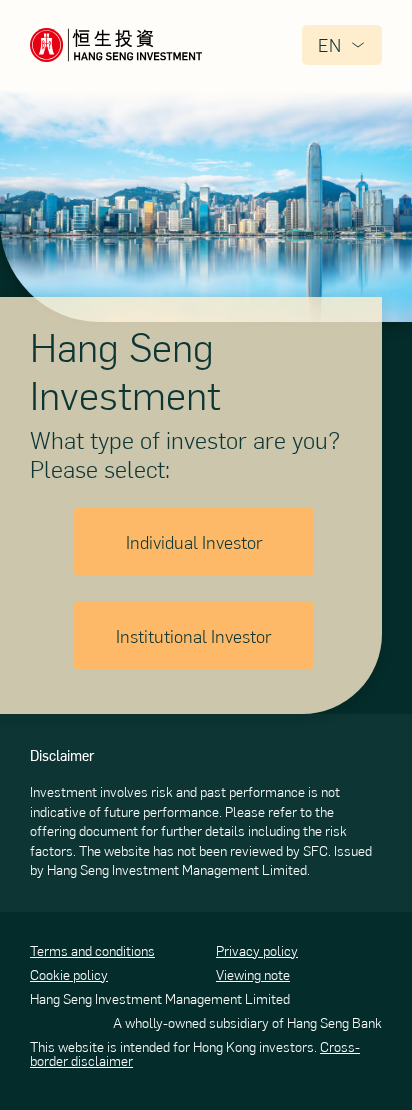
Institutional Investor (194, 635)
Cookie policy (69, 975)
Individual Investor (194, 541)
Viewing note (253, 975)
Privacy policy (257, 951)
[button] (342, 45)
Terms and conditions (92, 951)
